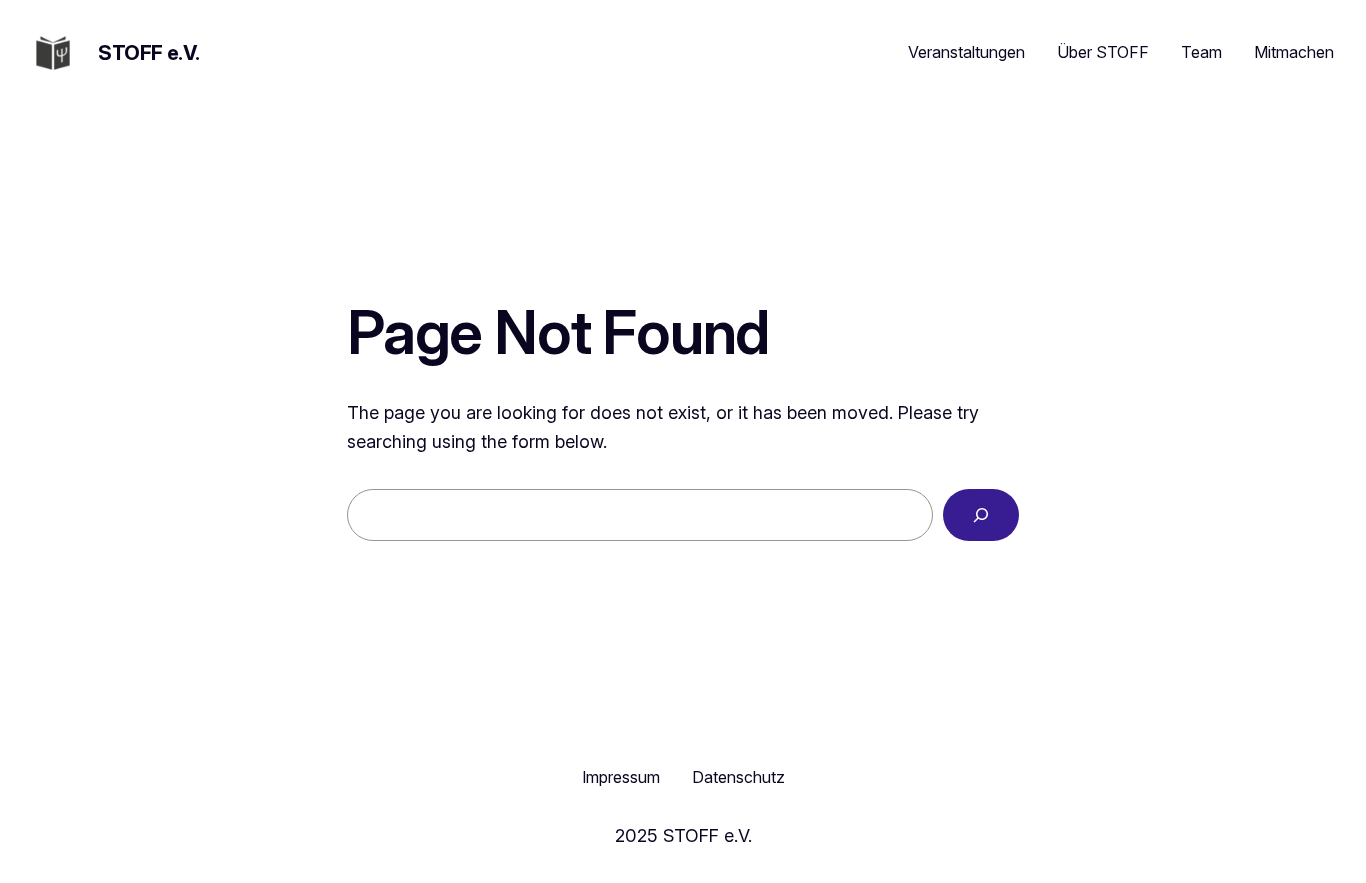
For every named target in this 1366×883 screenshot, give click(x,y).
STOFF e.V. (149, 53)
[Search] (981, 515)
